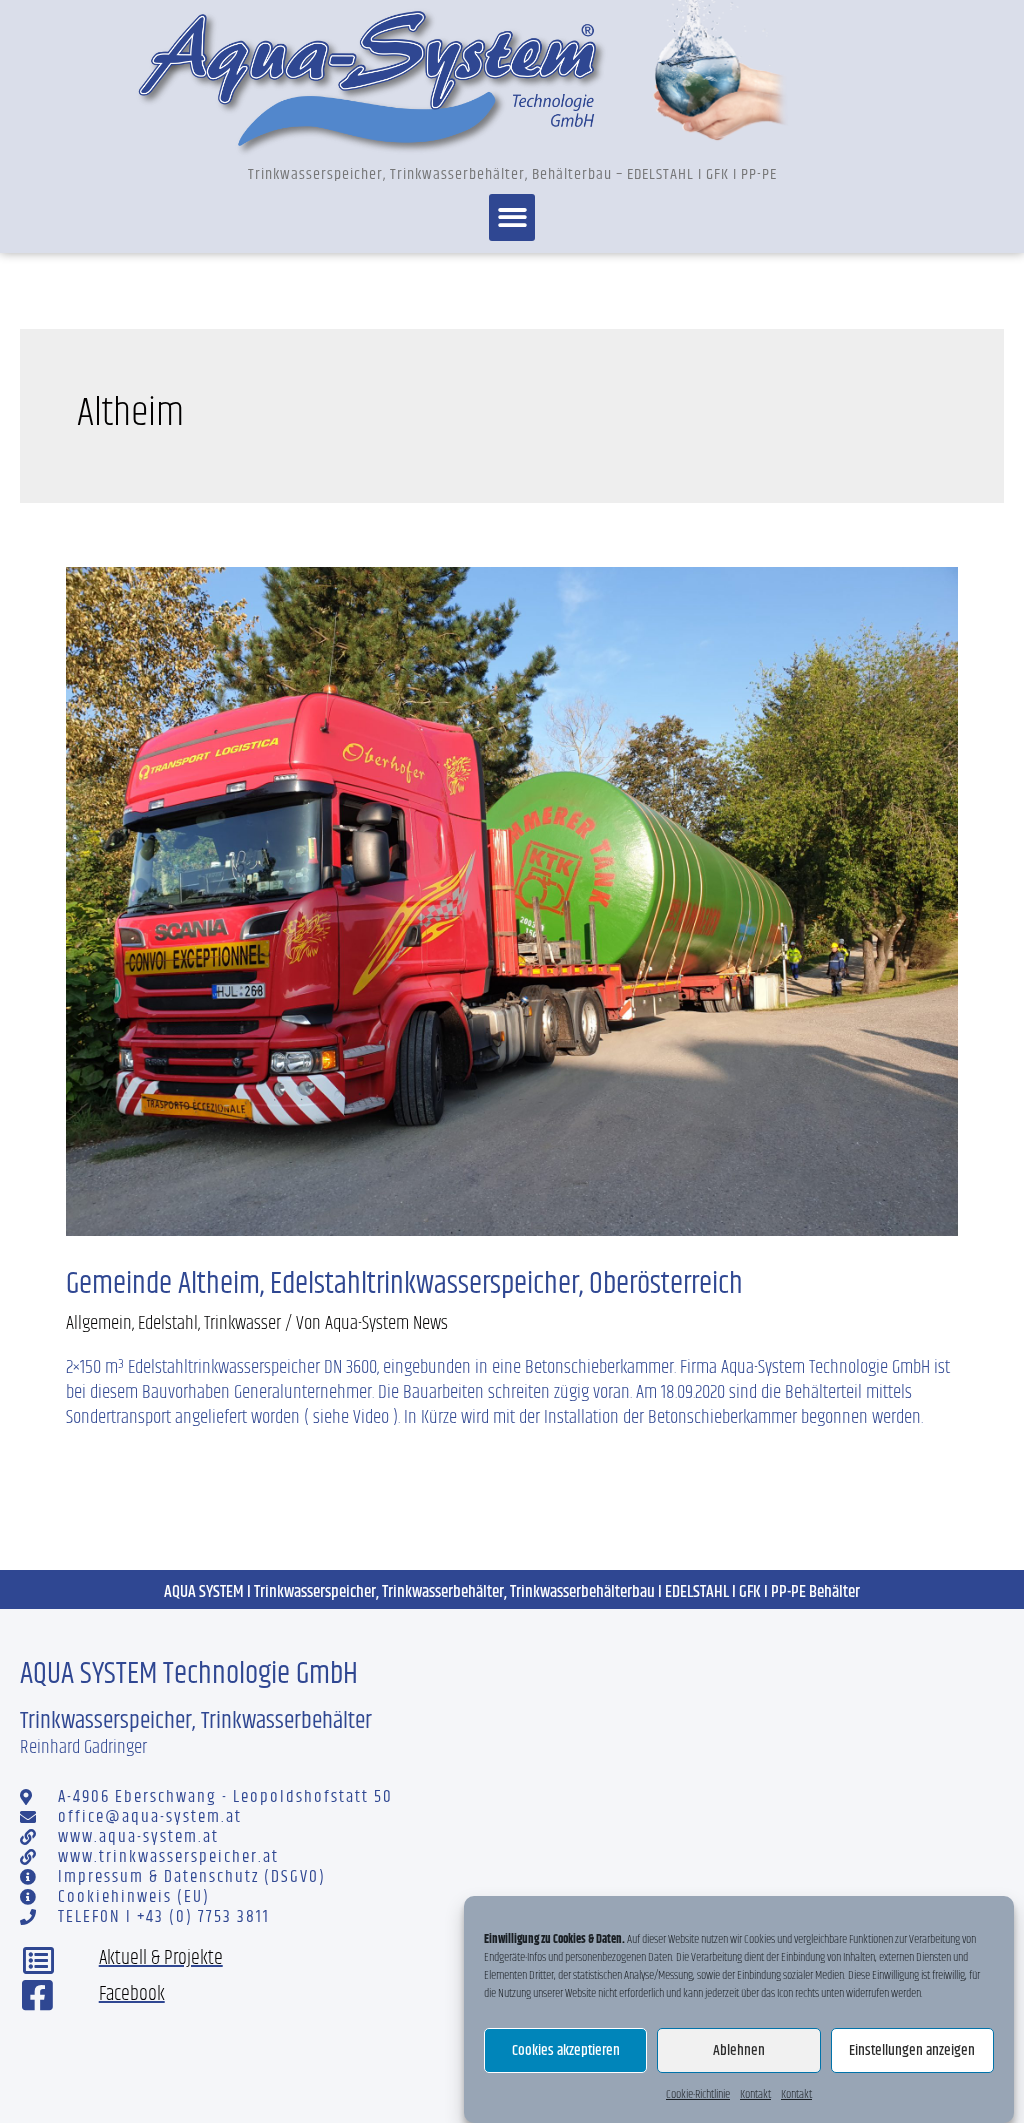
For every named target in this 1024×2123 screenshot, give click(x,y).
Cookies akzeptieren (566, 2050)
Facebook (132, 1994)
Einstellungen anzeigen (912, 2050)
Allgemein (99, 1323)
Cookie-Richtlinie (698, 2094)
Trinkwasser (242, 1323)
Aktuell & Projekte (161, 1958)
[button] (512, 217)
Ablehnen (739, 2050)
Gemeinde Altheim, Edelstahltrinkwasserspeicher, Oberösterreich (404, 1284)
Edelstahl (168, 1323)
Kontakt (755, 2094)
